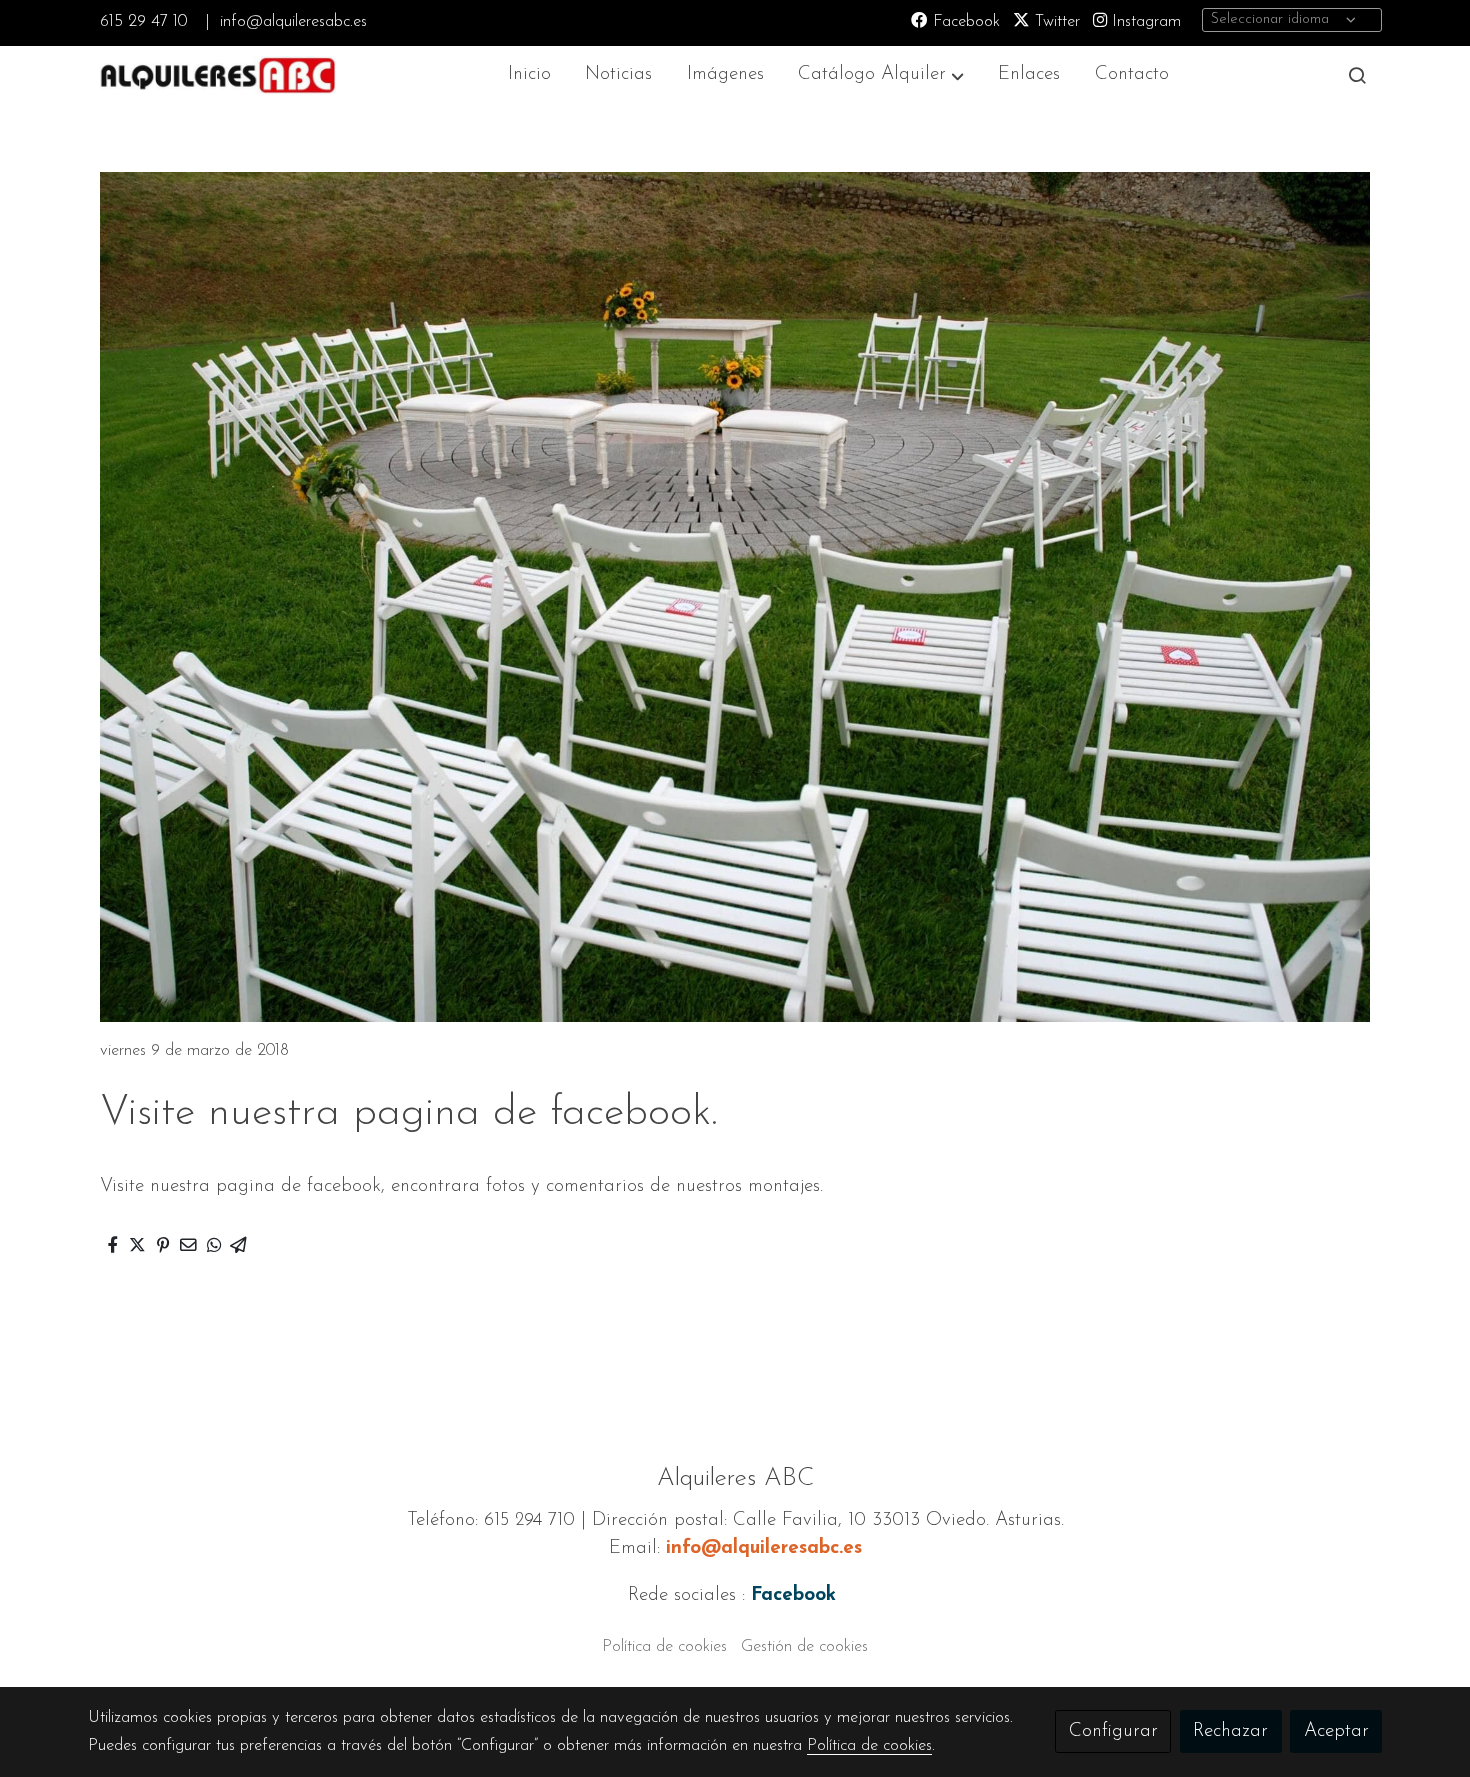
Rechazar (1230, 1731)
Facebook (964, 22)
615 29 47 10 (143, 22)
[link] (216, 75)
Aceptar (1336, 1731)
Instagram (1144, 22)
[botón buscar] (1357, 75)
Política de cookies (664, 1647)
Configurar (1113, 1731)
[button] (881, 75)
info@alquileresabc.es (293, 22)
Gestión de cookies (804, 1647)
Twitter (1055, 22)
